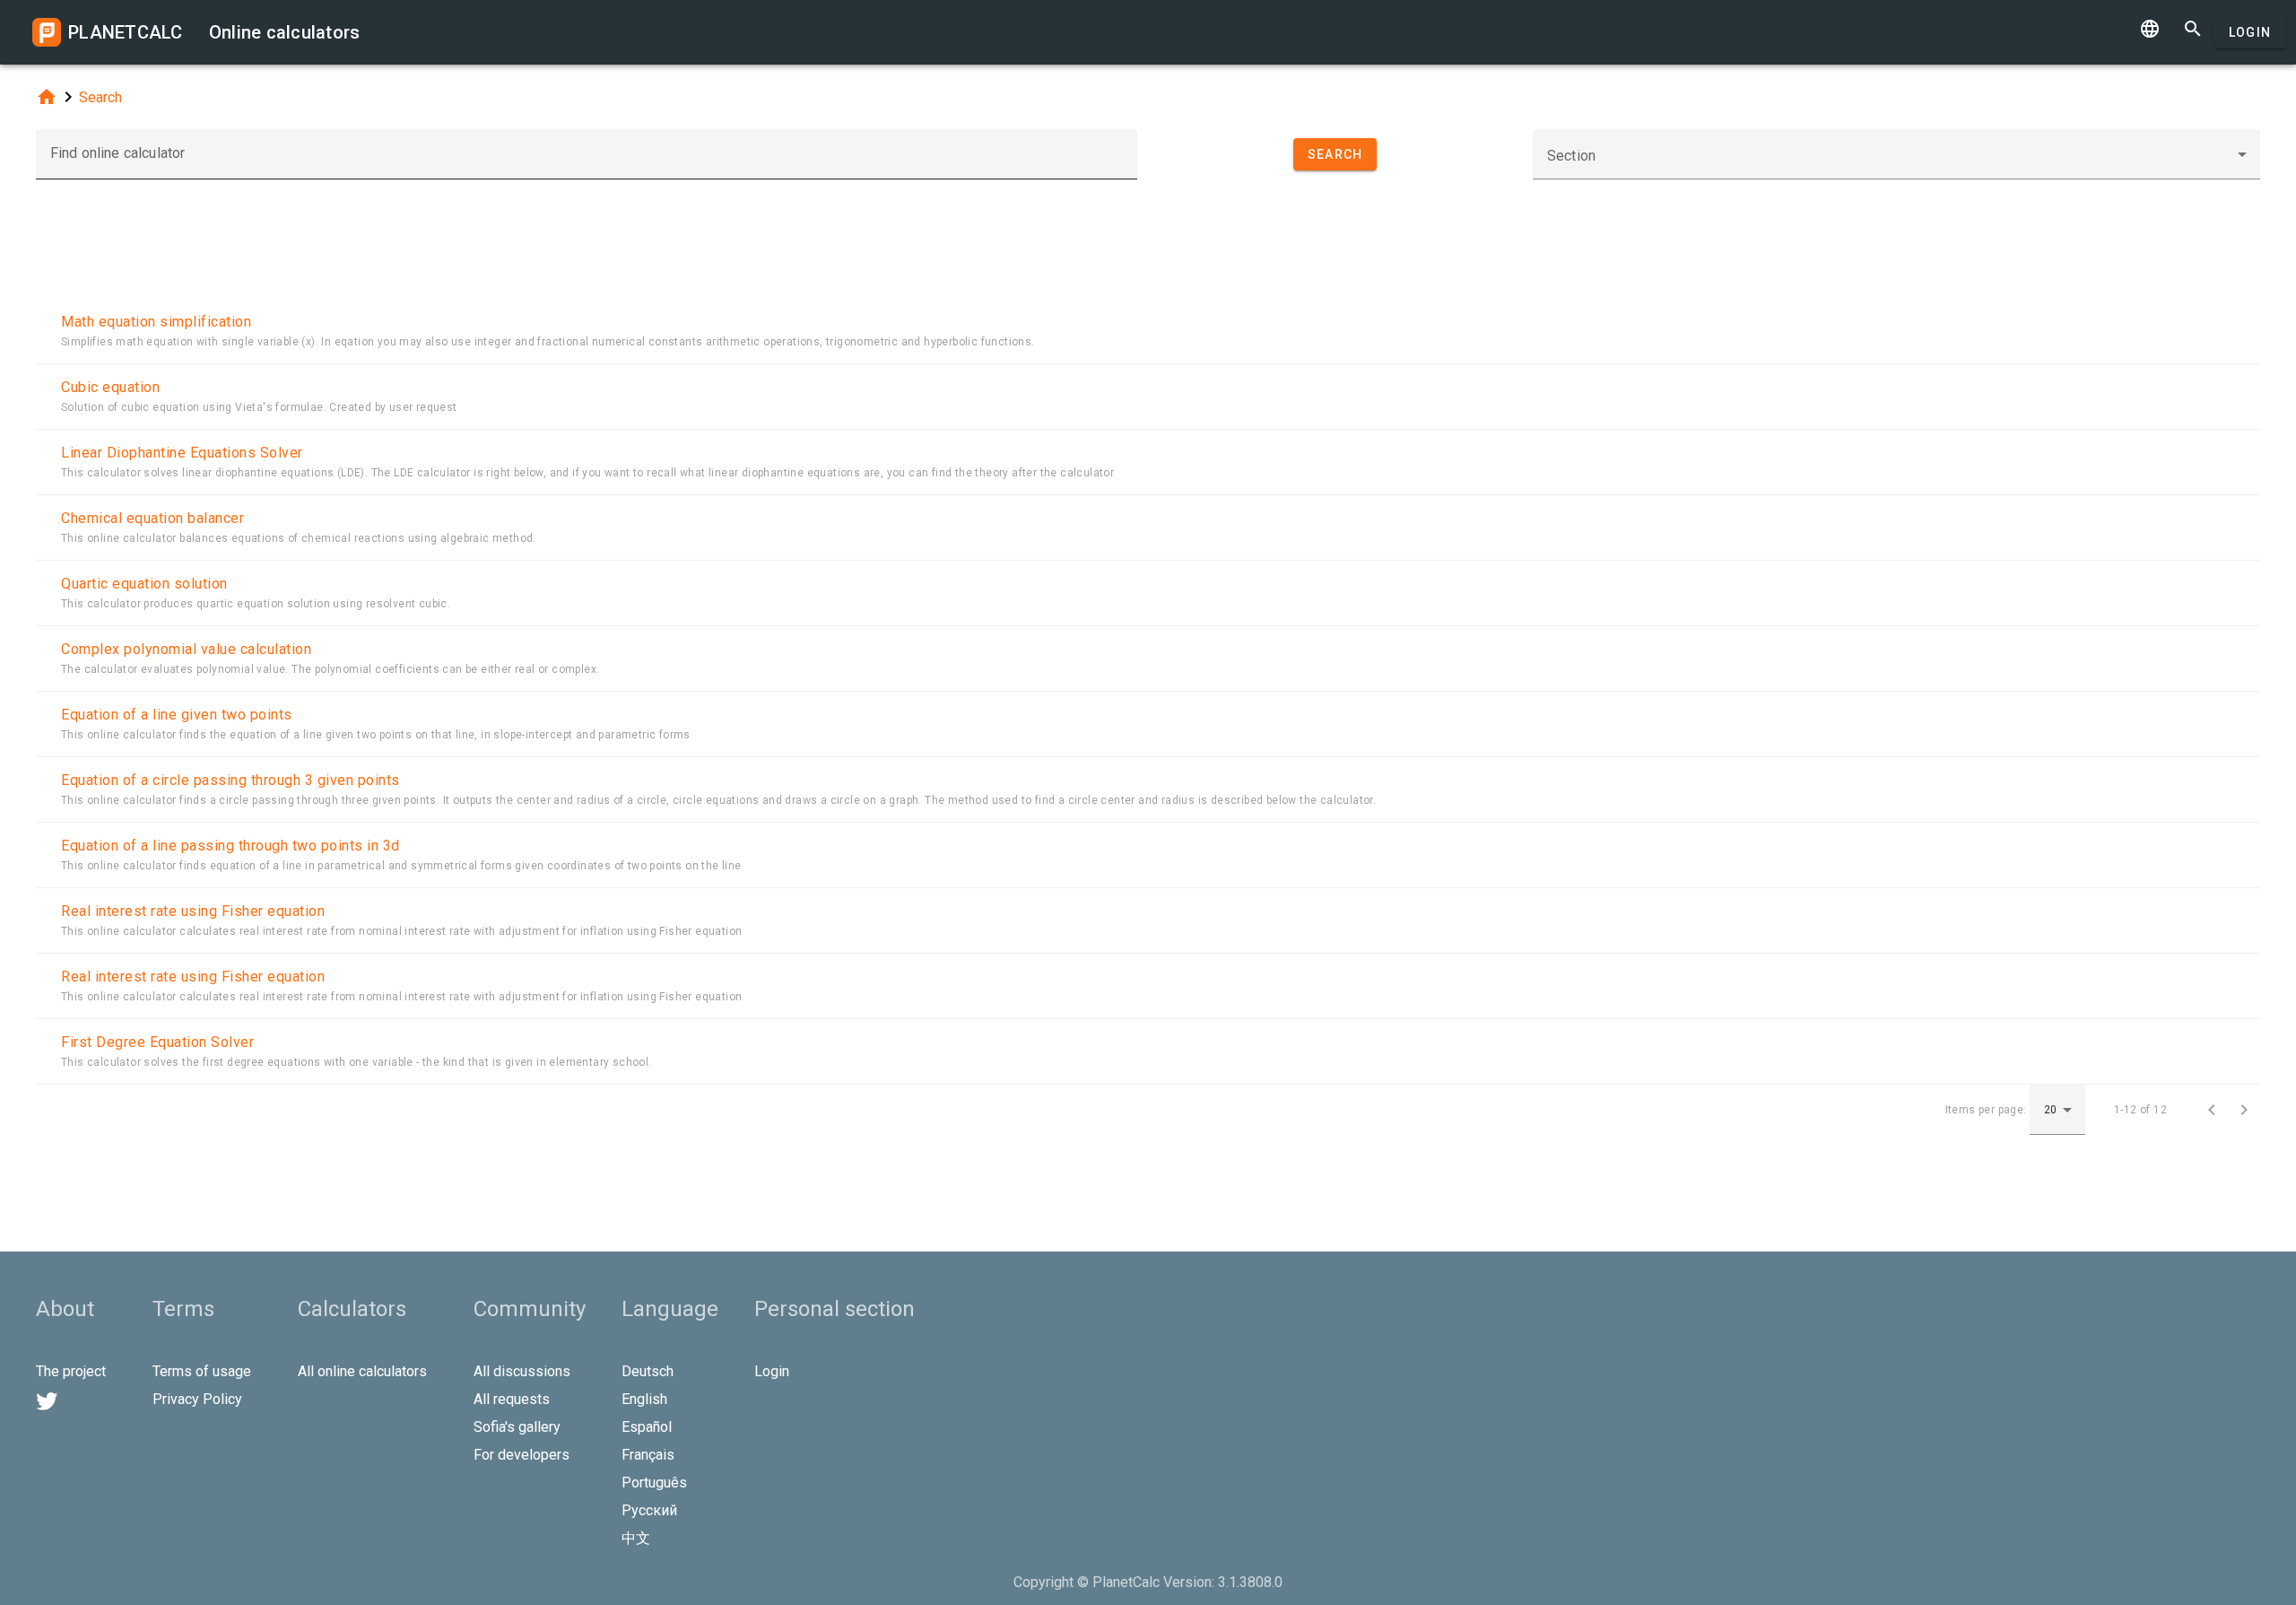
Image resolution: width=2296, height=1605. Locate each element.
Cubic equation (110, 387)
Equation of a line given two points (177, 715)
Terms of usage (202, 1371)
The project (71, 1371)
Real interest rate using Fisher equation (193, 911)
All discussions (522, 1371)
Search (100, 97)
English (644, 1399)
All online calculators (362, 1371)
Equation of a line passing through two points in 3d (230, 846)
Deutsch (648, 1371)
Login (2250, 32)
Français (648, 1455)
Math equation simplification (156, 322)
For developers (522, 1455)
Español (647, 1427)
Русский (649, 1510)
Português (654, 1483)
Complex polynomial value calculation (186, 649)
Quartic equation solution (144, 584)
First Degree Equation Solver (157, 1042)
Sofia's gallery (517, 1427)
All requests (512, 1399)
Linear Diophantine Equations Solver (182, 453)
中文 (636, 1538)
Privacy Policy (197, 1399)
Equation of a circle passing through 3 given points (230, 780)
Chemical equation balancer (152, 518)
